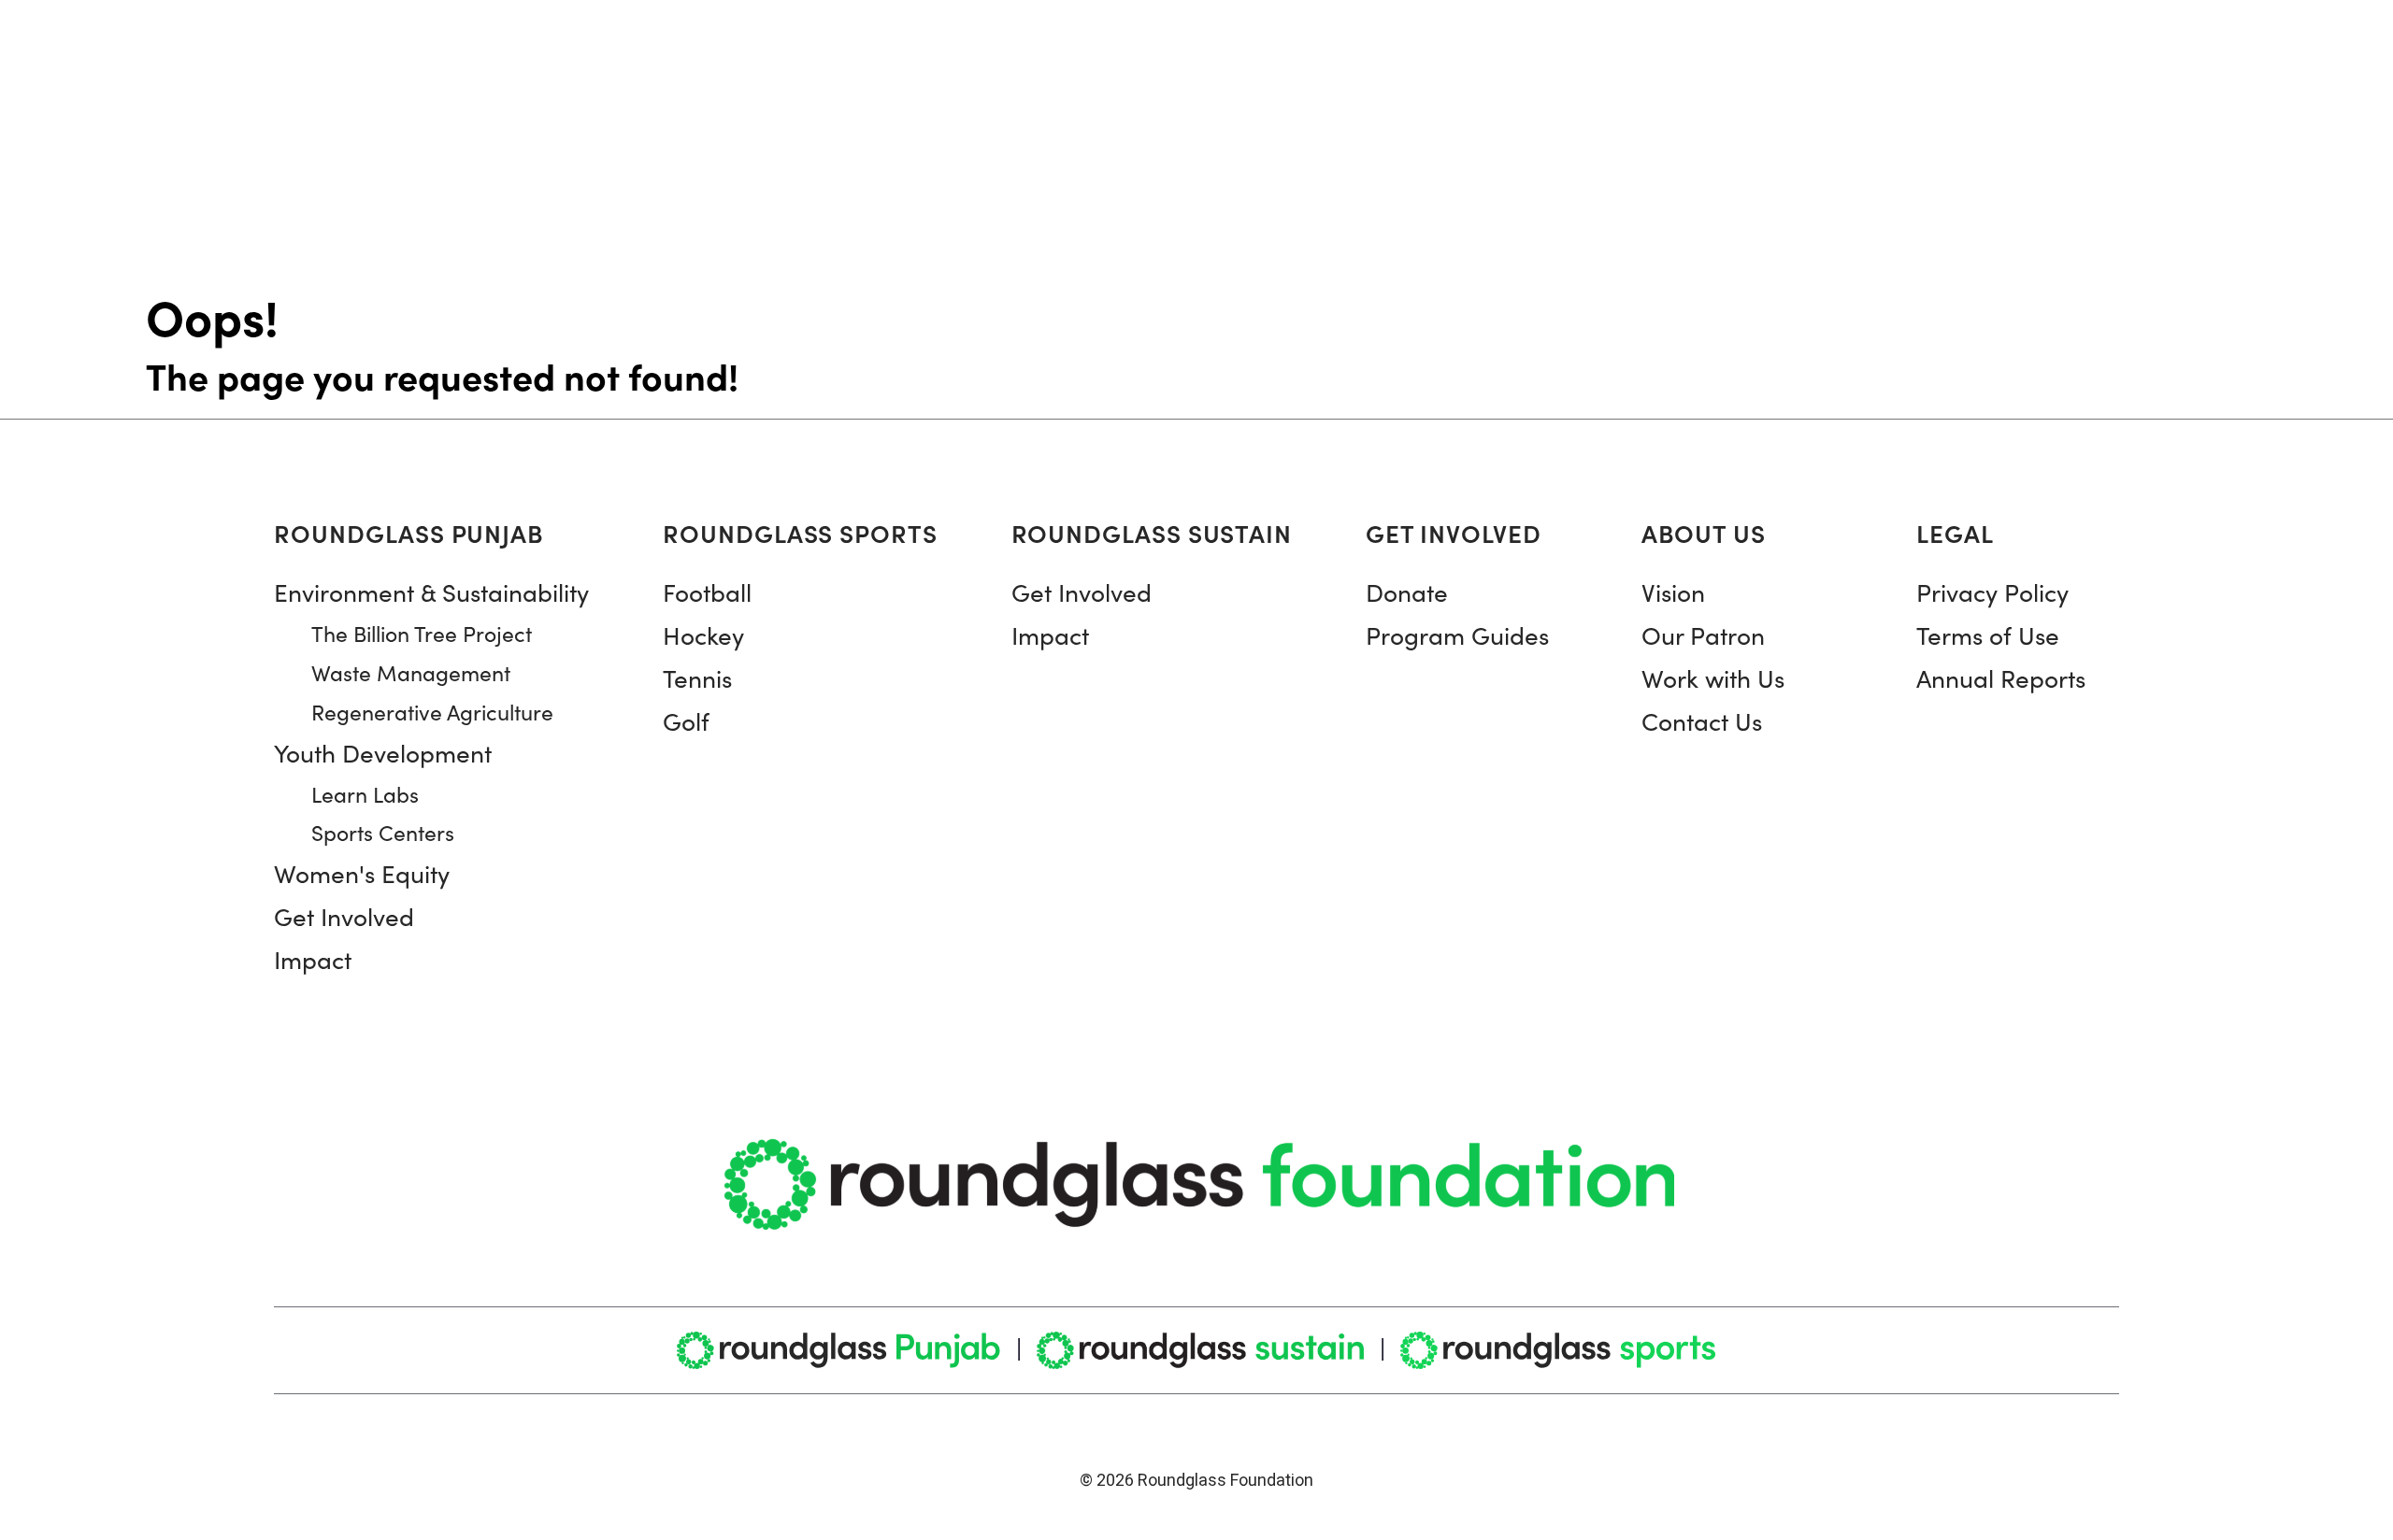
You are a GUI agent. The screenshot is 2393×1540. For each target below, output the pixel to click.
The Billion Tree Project (422, 633)
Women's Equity (362, 873)
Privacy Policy (1992, 592)
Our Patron (1703, 635)
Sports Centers (383, 832)
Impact (313, 959)
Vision (1673, 592)
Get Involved (344, 916)
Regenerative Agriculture (432, 712)
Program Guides (1457, 635)
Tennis (697, 678)
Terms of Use (1988, 635)
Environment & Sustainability (431, 592)
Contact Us (1702, 721)
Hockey (703, 635)
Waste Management (411, 672)
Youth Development (383, 753)
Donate (1407, 592)
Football (707, 592)
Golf (686, 721)
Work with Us (1713, 678)
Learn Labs (365, 794)
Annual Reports (2001, 678)
